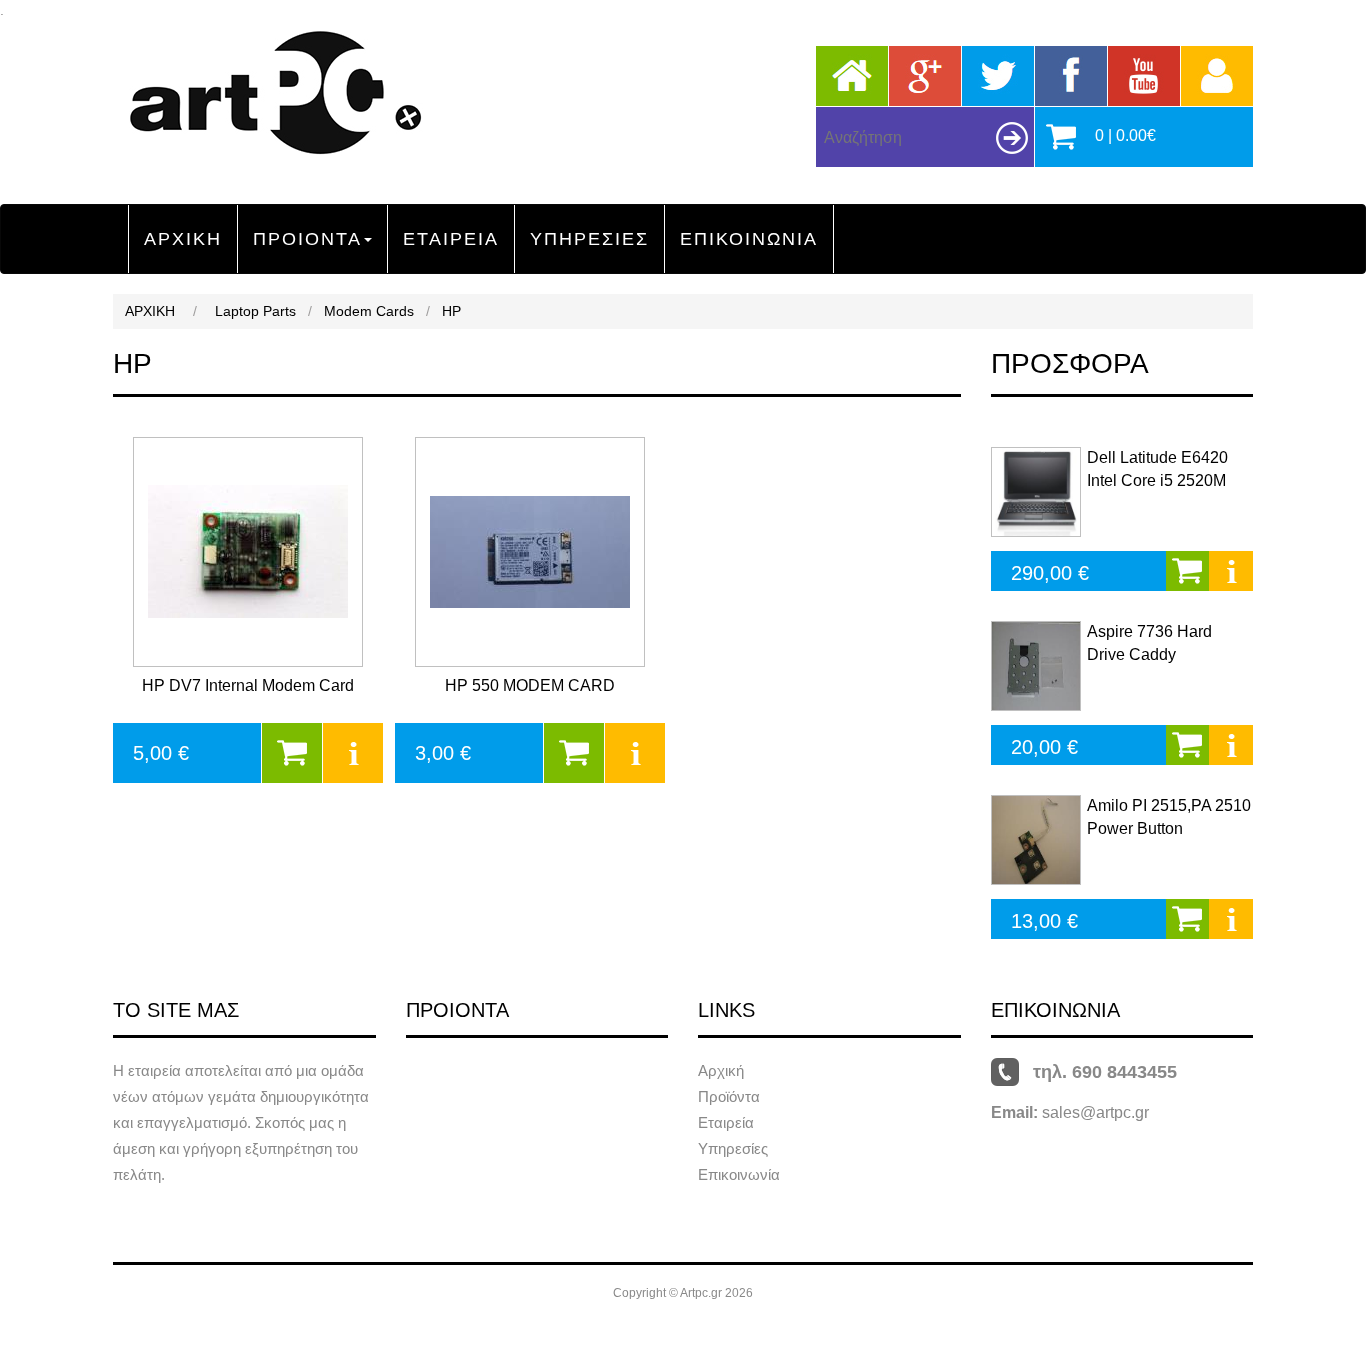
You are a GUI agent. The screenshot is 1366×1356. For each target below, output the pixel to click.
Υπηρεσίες (733, 1148)
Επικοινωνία (739, 1174)
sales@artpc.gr (1095, 1112)
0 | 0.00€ (1125, 135)
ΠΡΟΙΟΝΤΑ (307, 239)
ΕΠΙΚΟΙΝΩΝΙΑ (749, 239)
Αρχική (721, 1070)
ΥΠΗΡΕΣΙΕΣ (589, 239)
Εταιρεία (726, 1122)
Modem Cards (369, 311)
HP (451, 311)
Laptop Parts (255, 311)
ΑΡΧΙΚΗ (183, 239)
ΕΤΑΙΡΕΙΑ (451, 239)
